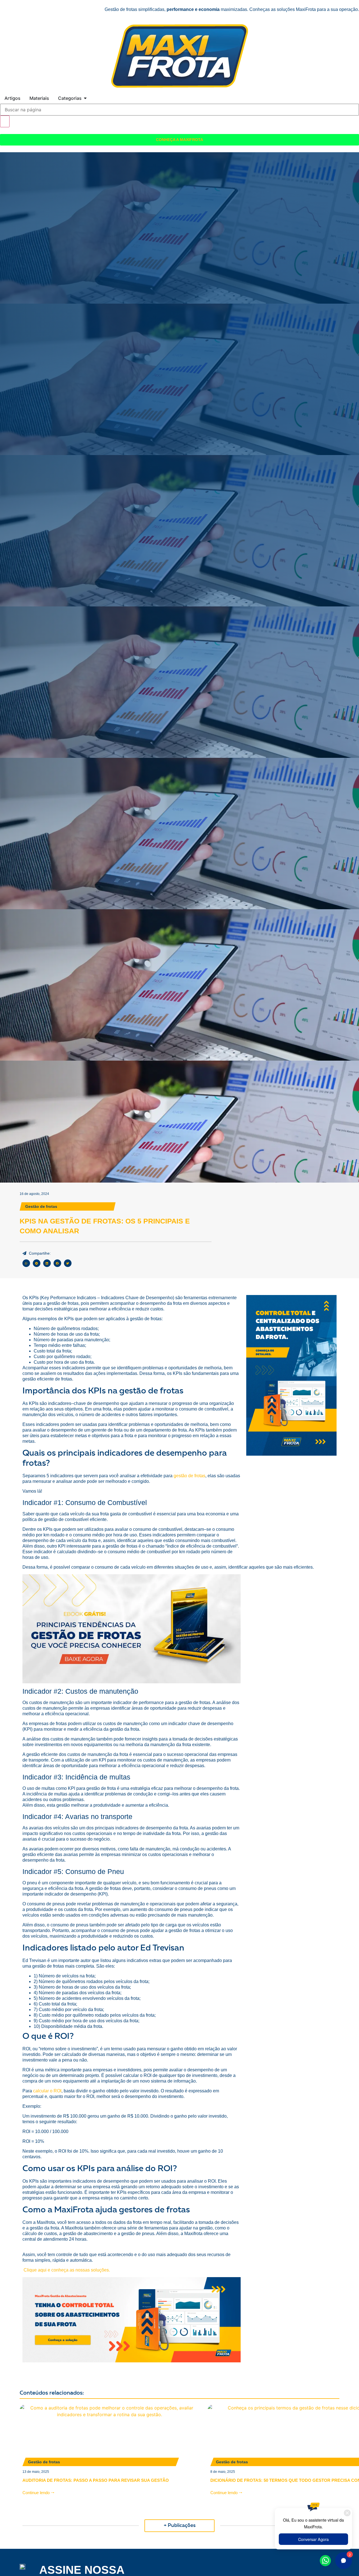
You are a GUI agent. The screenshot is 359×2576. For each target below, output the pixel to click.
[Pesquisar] (5, 121)
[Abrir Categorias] (85, 98)
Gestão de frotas (41, 1206)
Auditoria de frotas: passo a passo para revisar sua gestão (96, 2480)
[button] (26, 1263)
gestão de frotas (189, 1476)
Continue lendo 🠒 (38, 2493)
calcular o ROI (47, 2091)
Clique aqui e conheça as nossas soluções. (67, 2270)
